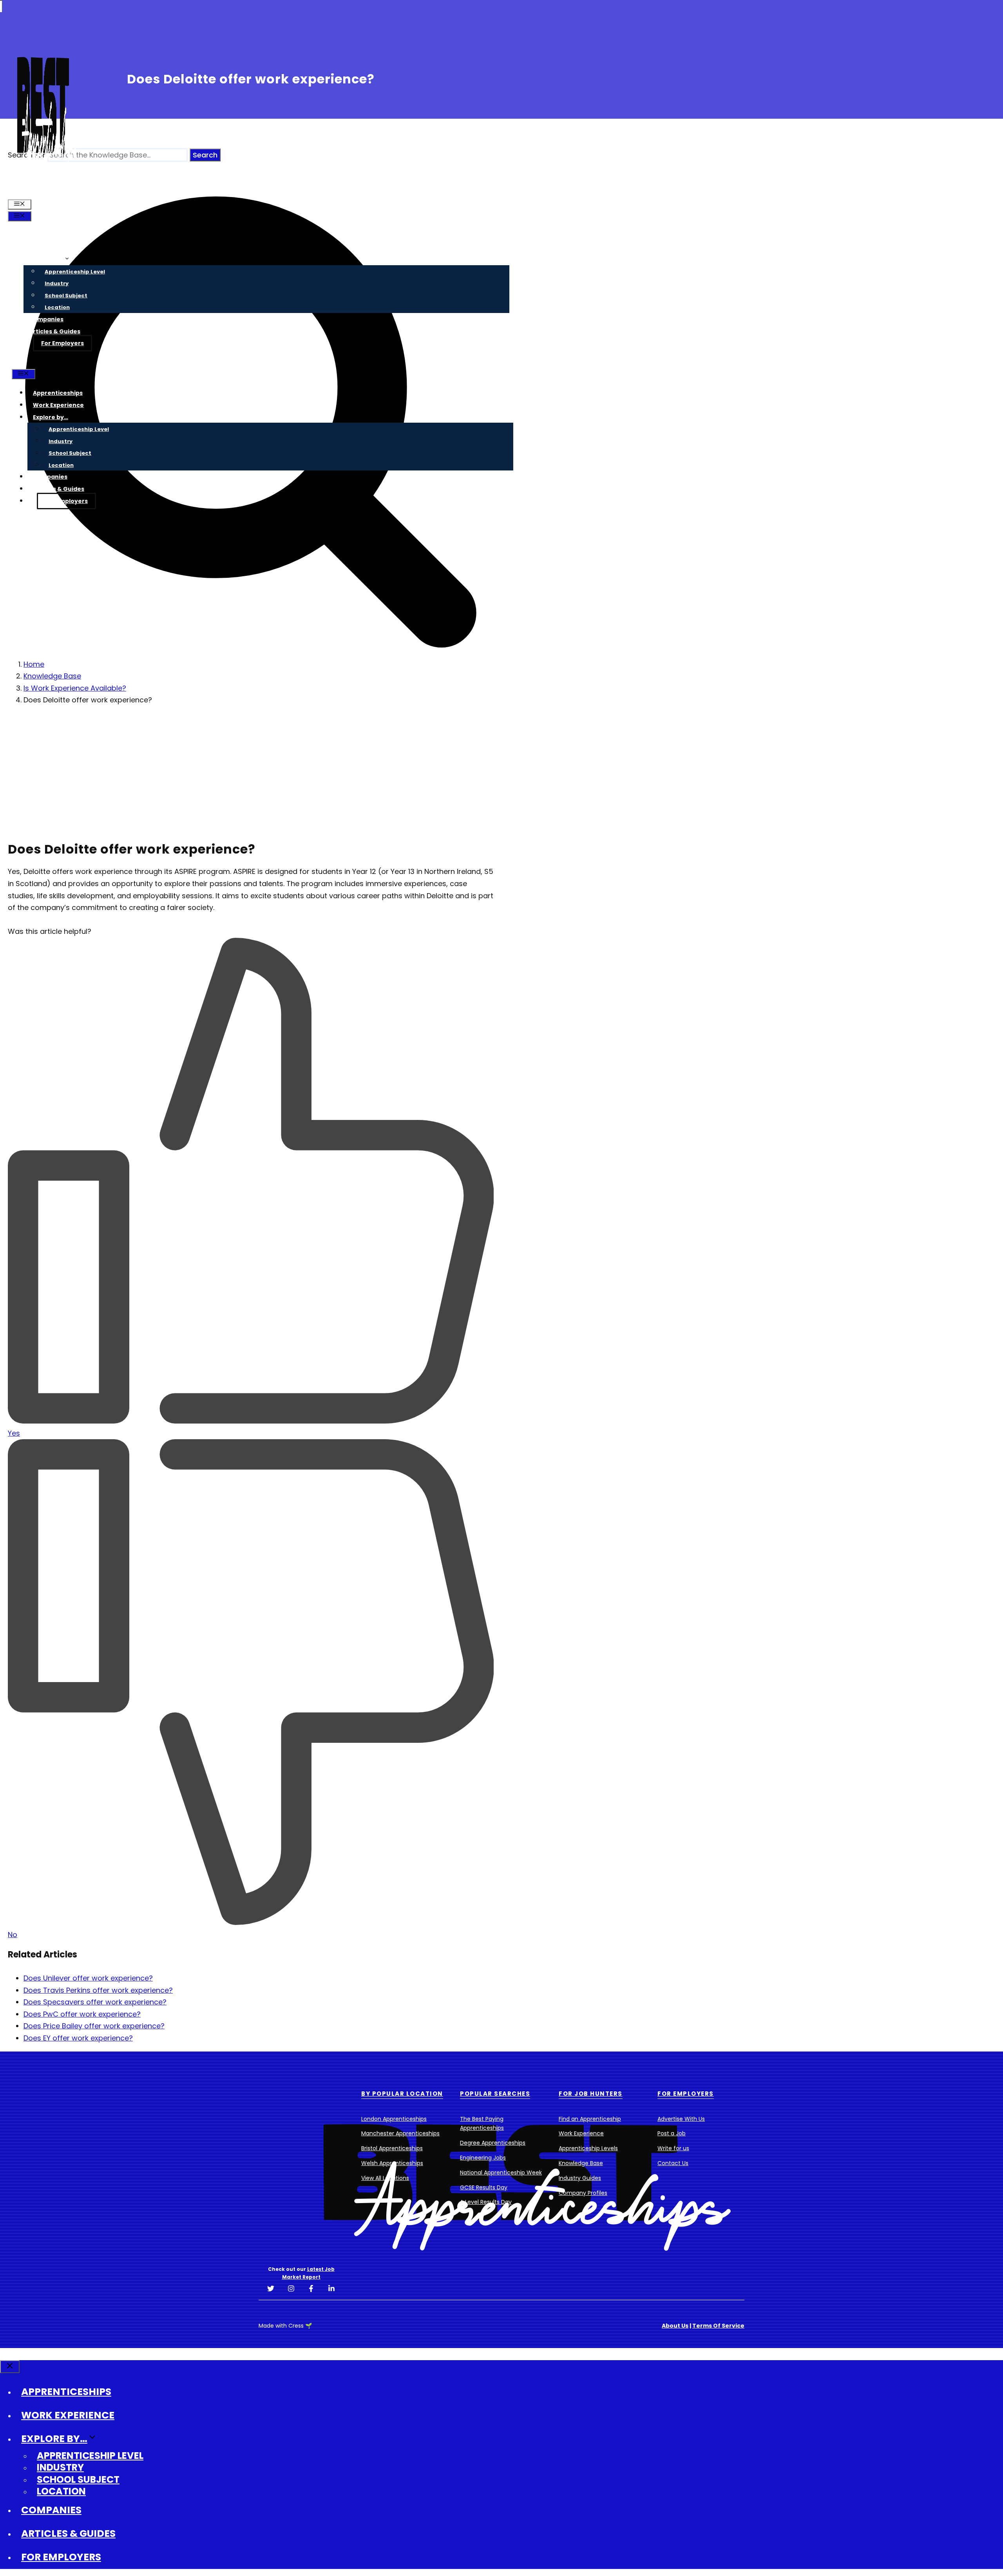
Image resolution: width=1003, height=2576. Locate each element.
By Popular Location (402, 2094)
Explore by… (47, 259)
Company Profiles (583, 2193)
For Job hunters (591, 2094)
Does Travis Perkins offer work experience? (98, 1990)
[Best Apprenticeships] (43, 192)
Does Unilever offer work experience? (88, 1978)
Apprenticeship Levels (588, 2148)
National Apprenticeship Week (501, 2173)
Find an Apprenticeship (590, 2119)
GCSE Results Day (484, 2187)
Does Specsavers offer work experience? (95, 2002)
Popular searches (495, 2094)
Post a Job (672, 2133)
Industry (57, 283)
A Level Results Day (486, 2202)
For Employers (62, 343)
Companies (46, 319)
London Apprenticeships (394, 2119)
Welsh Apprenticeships (392, 2163)
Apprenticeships (54, 235)
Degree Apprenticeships (493, 2143)
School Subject (66, 296)
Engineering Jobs (483, 2158)
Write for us (673, 2148)
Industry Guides (580, 2178)
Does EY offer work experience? (78, 2038)
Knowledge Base (581, 2163)
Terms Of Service (718, 2326)
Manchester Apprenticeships (400, 2133)
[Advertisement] (246, 768)
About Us (675, 2326)
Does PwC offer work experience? (82, 2014)
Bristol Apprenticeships (392, 2148)
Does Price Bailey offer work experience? (94, 2026)
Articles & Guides (55, 331)
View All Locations (385, 2178)
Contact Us (673, 2163)
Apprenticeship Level (75, 272)
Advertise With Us (681, 2119)
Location (57, 307)
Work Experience (54, 247)
